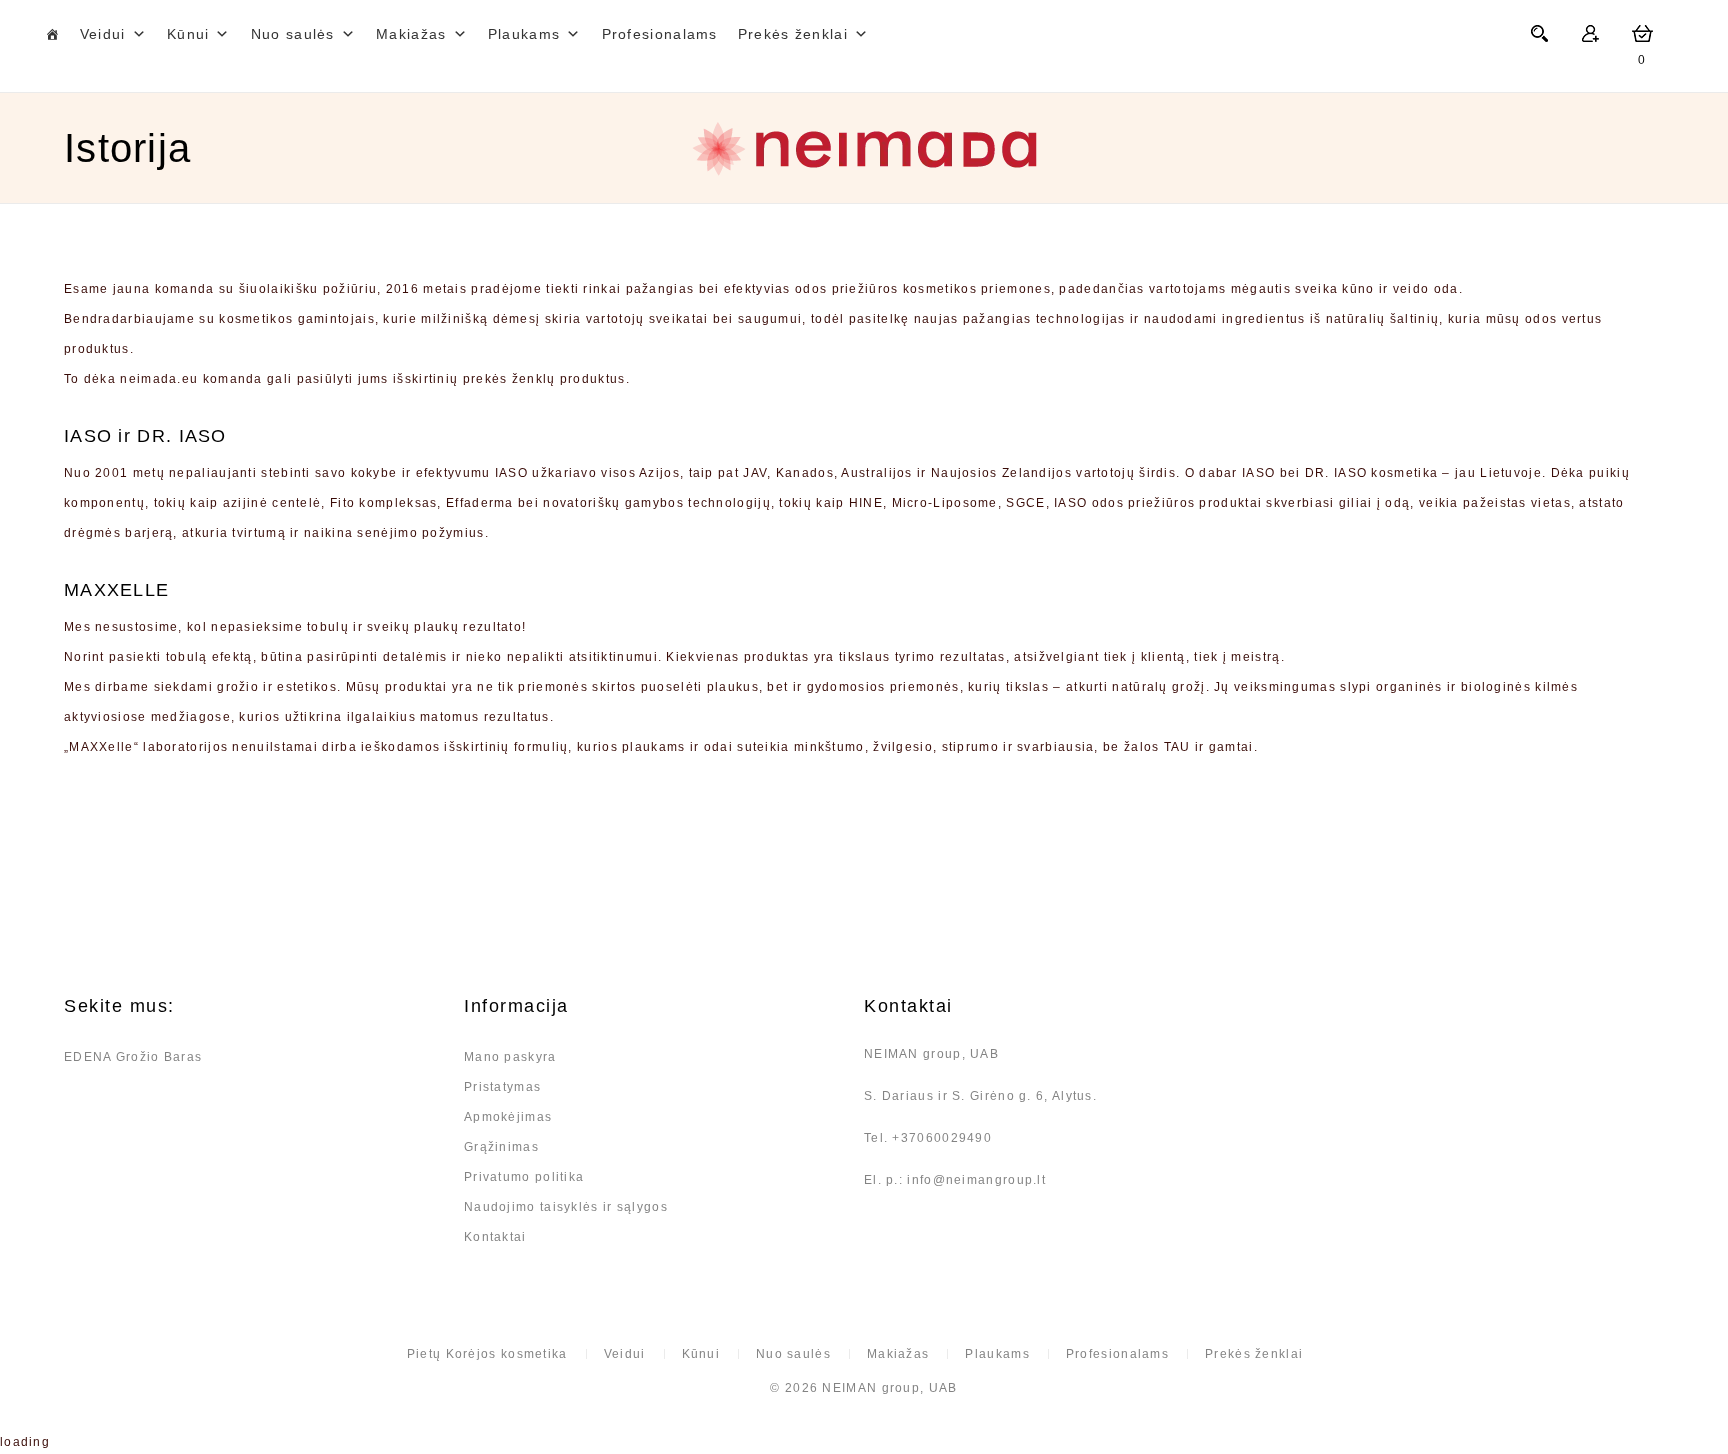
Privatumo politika (524, 1177)
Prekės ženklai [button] (793, 34)
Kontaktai (495, 1237)
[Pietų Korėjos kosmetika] (52, 34)
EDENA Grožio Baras (133, 1057)
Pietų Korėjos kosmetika (487, 1354)
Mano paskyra (510, 1057)
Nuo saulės (293, 34)
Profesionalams (660, 34)
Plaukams (524, 34)
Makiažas (411, 34)
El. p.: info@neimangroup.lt (955, 1180)
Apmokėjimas (508, 1117)
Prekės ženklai (1254, 1354)
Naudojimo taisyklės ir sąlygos (566, 1207)
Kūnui (188, 34)
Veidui (103, 34)
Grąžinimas (501, 1147)
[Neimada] (864, 149)
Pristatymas (502, 1087)
